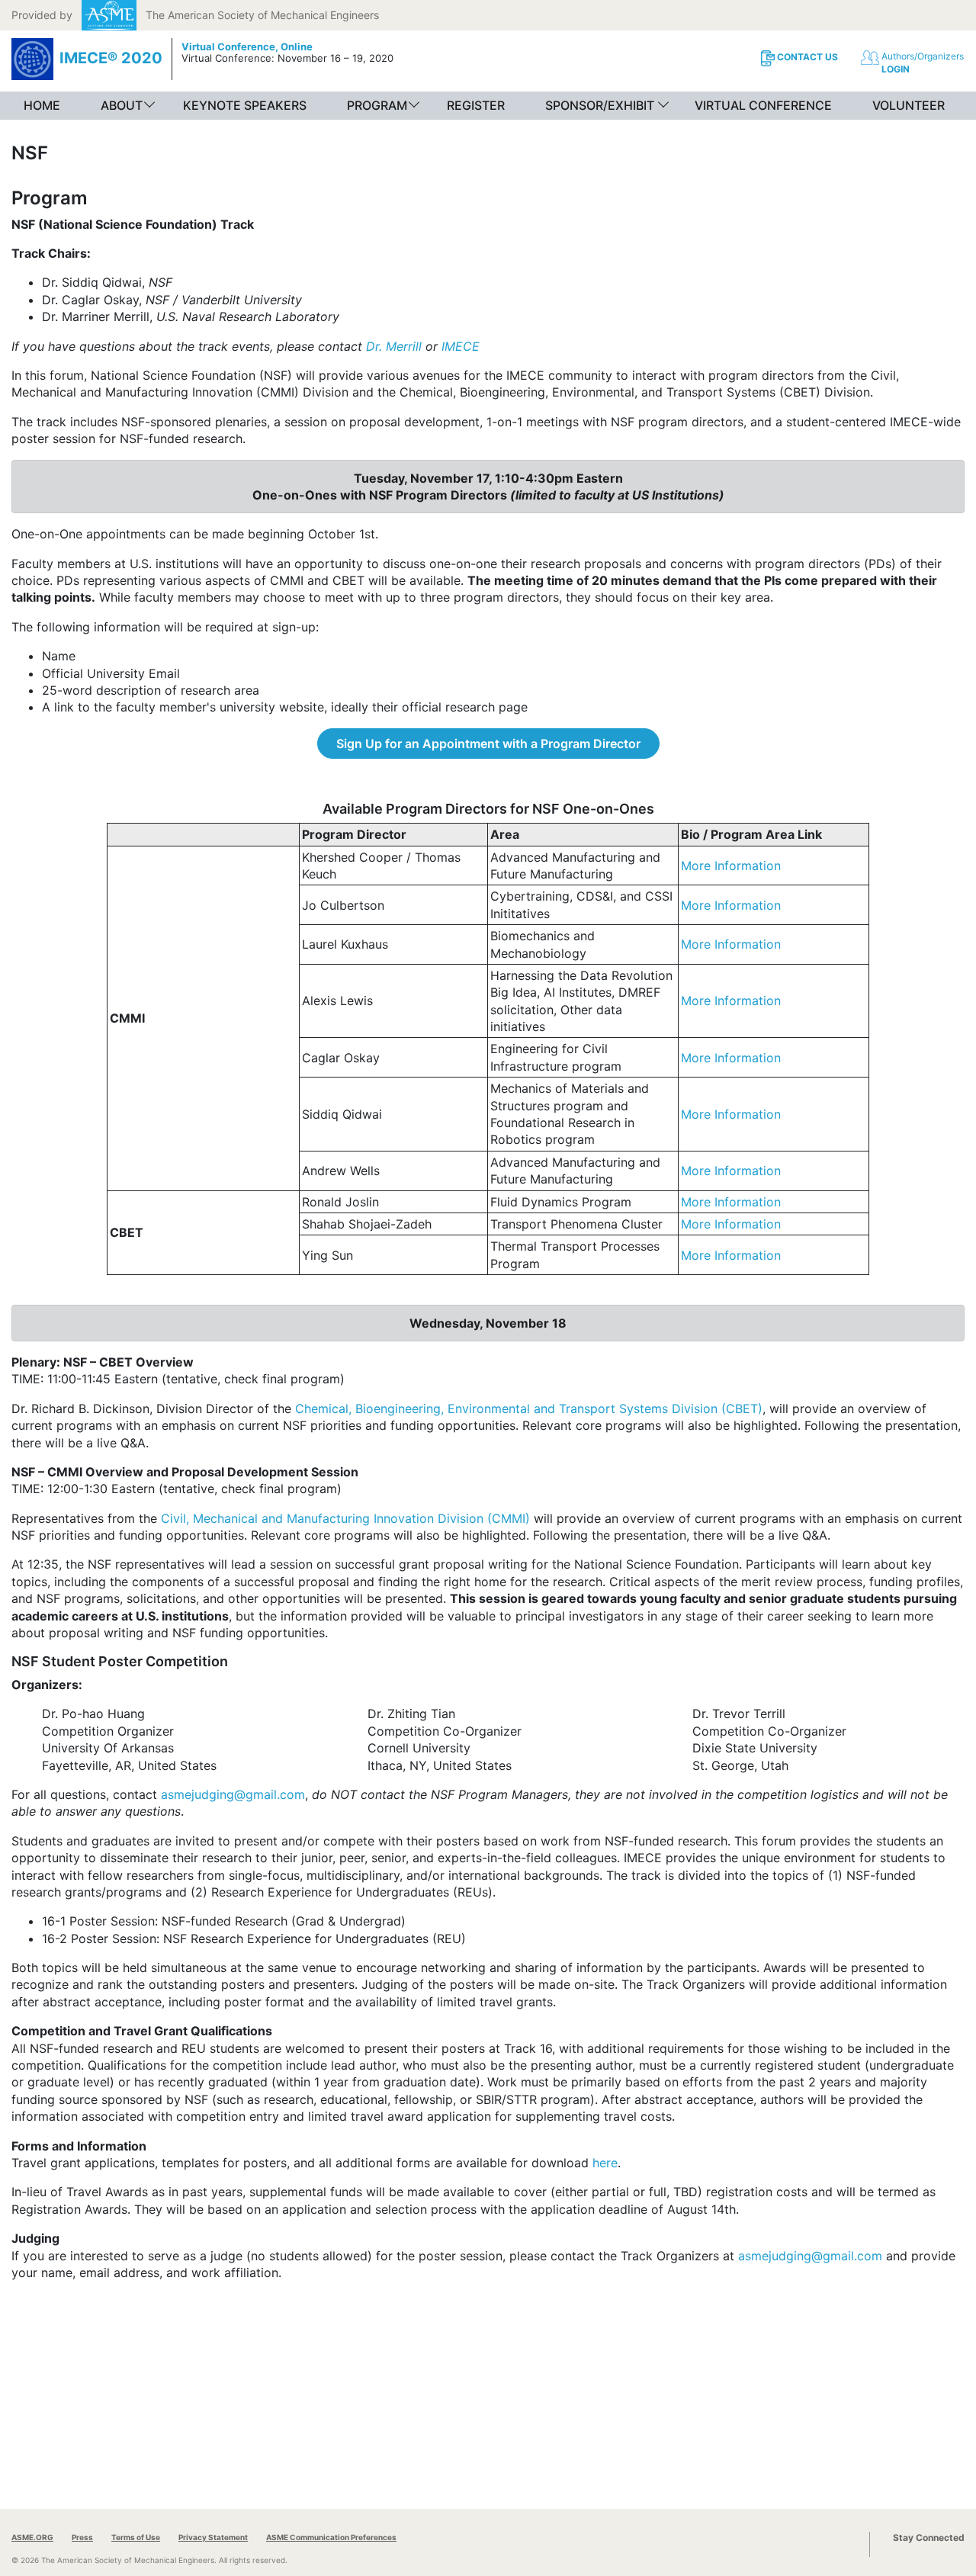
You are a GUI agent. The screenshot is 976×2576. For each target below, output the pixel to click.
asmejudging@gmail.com (233, 1794)
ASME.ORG (32, 2537)
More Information (731, 866)
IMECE (461, 346)
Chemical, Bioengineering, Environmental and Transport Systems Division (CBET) (529, 1408)
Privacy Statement (213, 2537)
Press (82, 2537)
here (605, 2163)
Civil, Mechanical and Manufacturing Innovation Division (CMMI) (345, 1518)
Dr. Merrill (394, 346)
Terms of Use (136, 2537)
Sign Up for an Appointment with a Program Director (488, 744)
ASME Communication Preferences (331, 2537)
